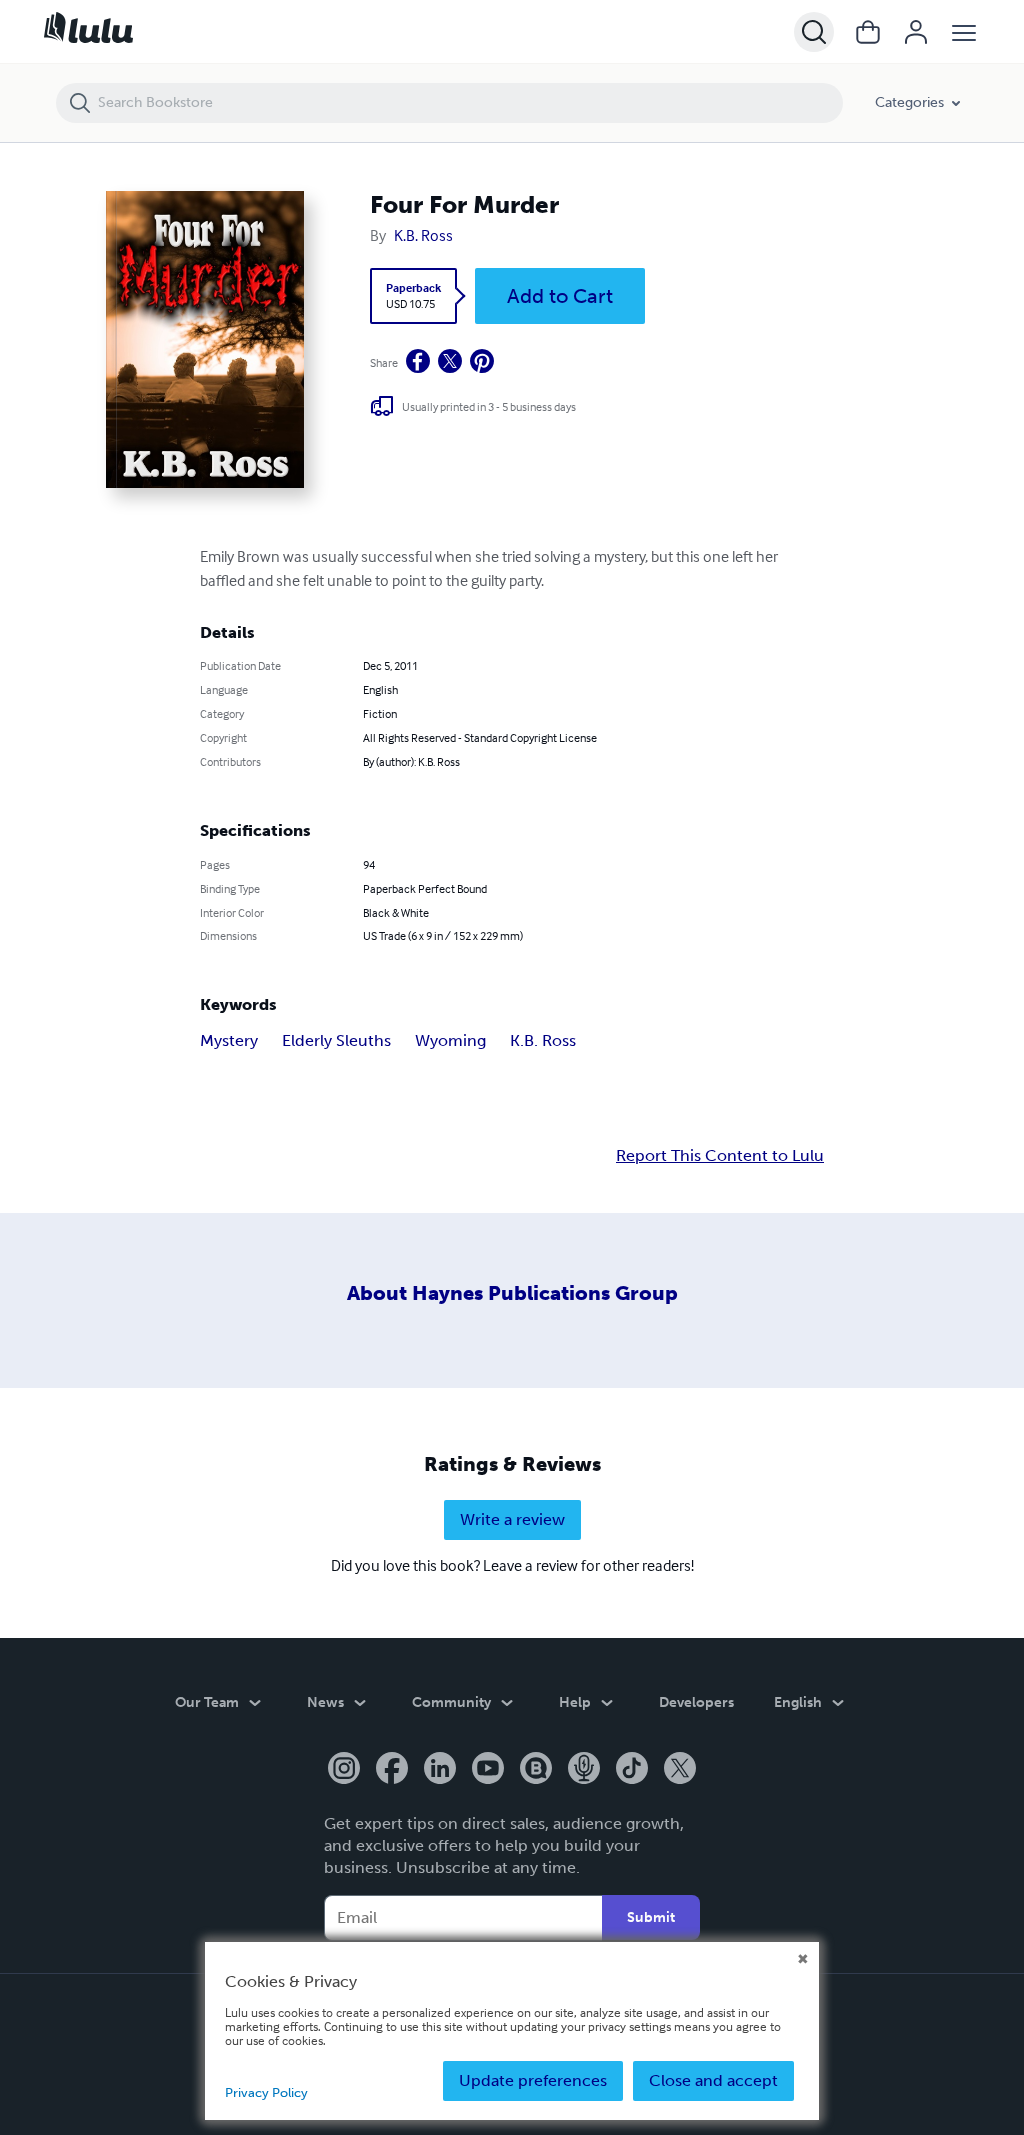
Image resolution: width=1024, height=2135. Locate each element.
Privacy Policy (266, 2092)
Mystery (229, 1040)
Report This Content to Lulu (720, 1156)
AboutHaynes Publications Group (512, 1293)
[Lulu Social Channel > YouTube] (488, 1770)
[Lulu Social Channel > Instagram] (344, 1770)
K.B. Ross (423, 235)
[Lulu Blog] (536, 1770)
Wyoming (450, 1040)
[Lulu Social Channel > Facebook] (392, 1770)
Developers (696, 1702)
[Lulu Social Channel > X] (680, 1770)
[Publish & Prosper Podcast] (584, 1770)
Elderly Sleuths (336, 1040)
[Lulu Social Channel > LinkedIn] (440, 1770)
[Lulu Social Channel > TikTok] (632, 1770)
